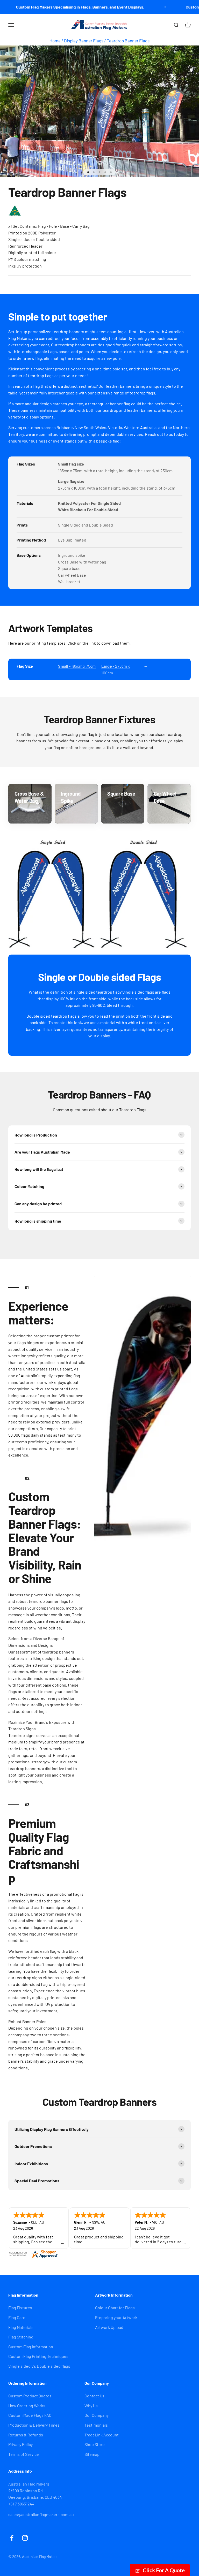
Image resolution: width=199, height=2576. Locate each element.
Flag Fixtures (20, 2308)
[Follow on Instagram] (25, 2538)
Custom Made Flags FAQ (30, 2415)
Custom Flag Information (31, 2347)
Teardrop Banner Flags (128, 41)
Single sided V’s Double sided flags (39, 2366)
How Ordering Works (27, 2406)
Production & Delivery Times (34, 2425)
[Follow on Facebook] (12, 2538)
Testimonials (96, 2425)
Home (55, 41)
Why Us (91, 2406)
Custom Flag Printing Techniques (38, 2356)
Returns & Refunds (26, 2435)
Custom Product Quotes (30, 2396)
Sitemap (92, 2454)
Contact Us (94, 2396)
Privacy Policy (20, 2444)
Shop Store (95, 2444)
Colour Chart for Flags (115, 2308)
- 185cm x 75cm (77, 666)
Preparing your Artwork (116, 2317)
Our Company (97, 2415)
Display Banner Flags (84, 41)
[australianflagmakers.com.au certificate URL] (99, 2254)
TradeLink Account (102, 2435)
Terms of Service (24, 2454)
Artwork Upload (109, 2327)
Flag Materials (21, 2327)
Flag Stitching (21, 2337)
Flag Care (17, 2317)
